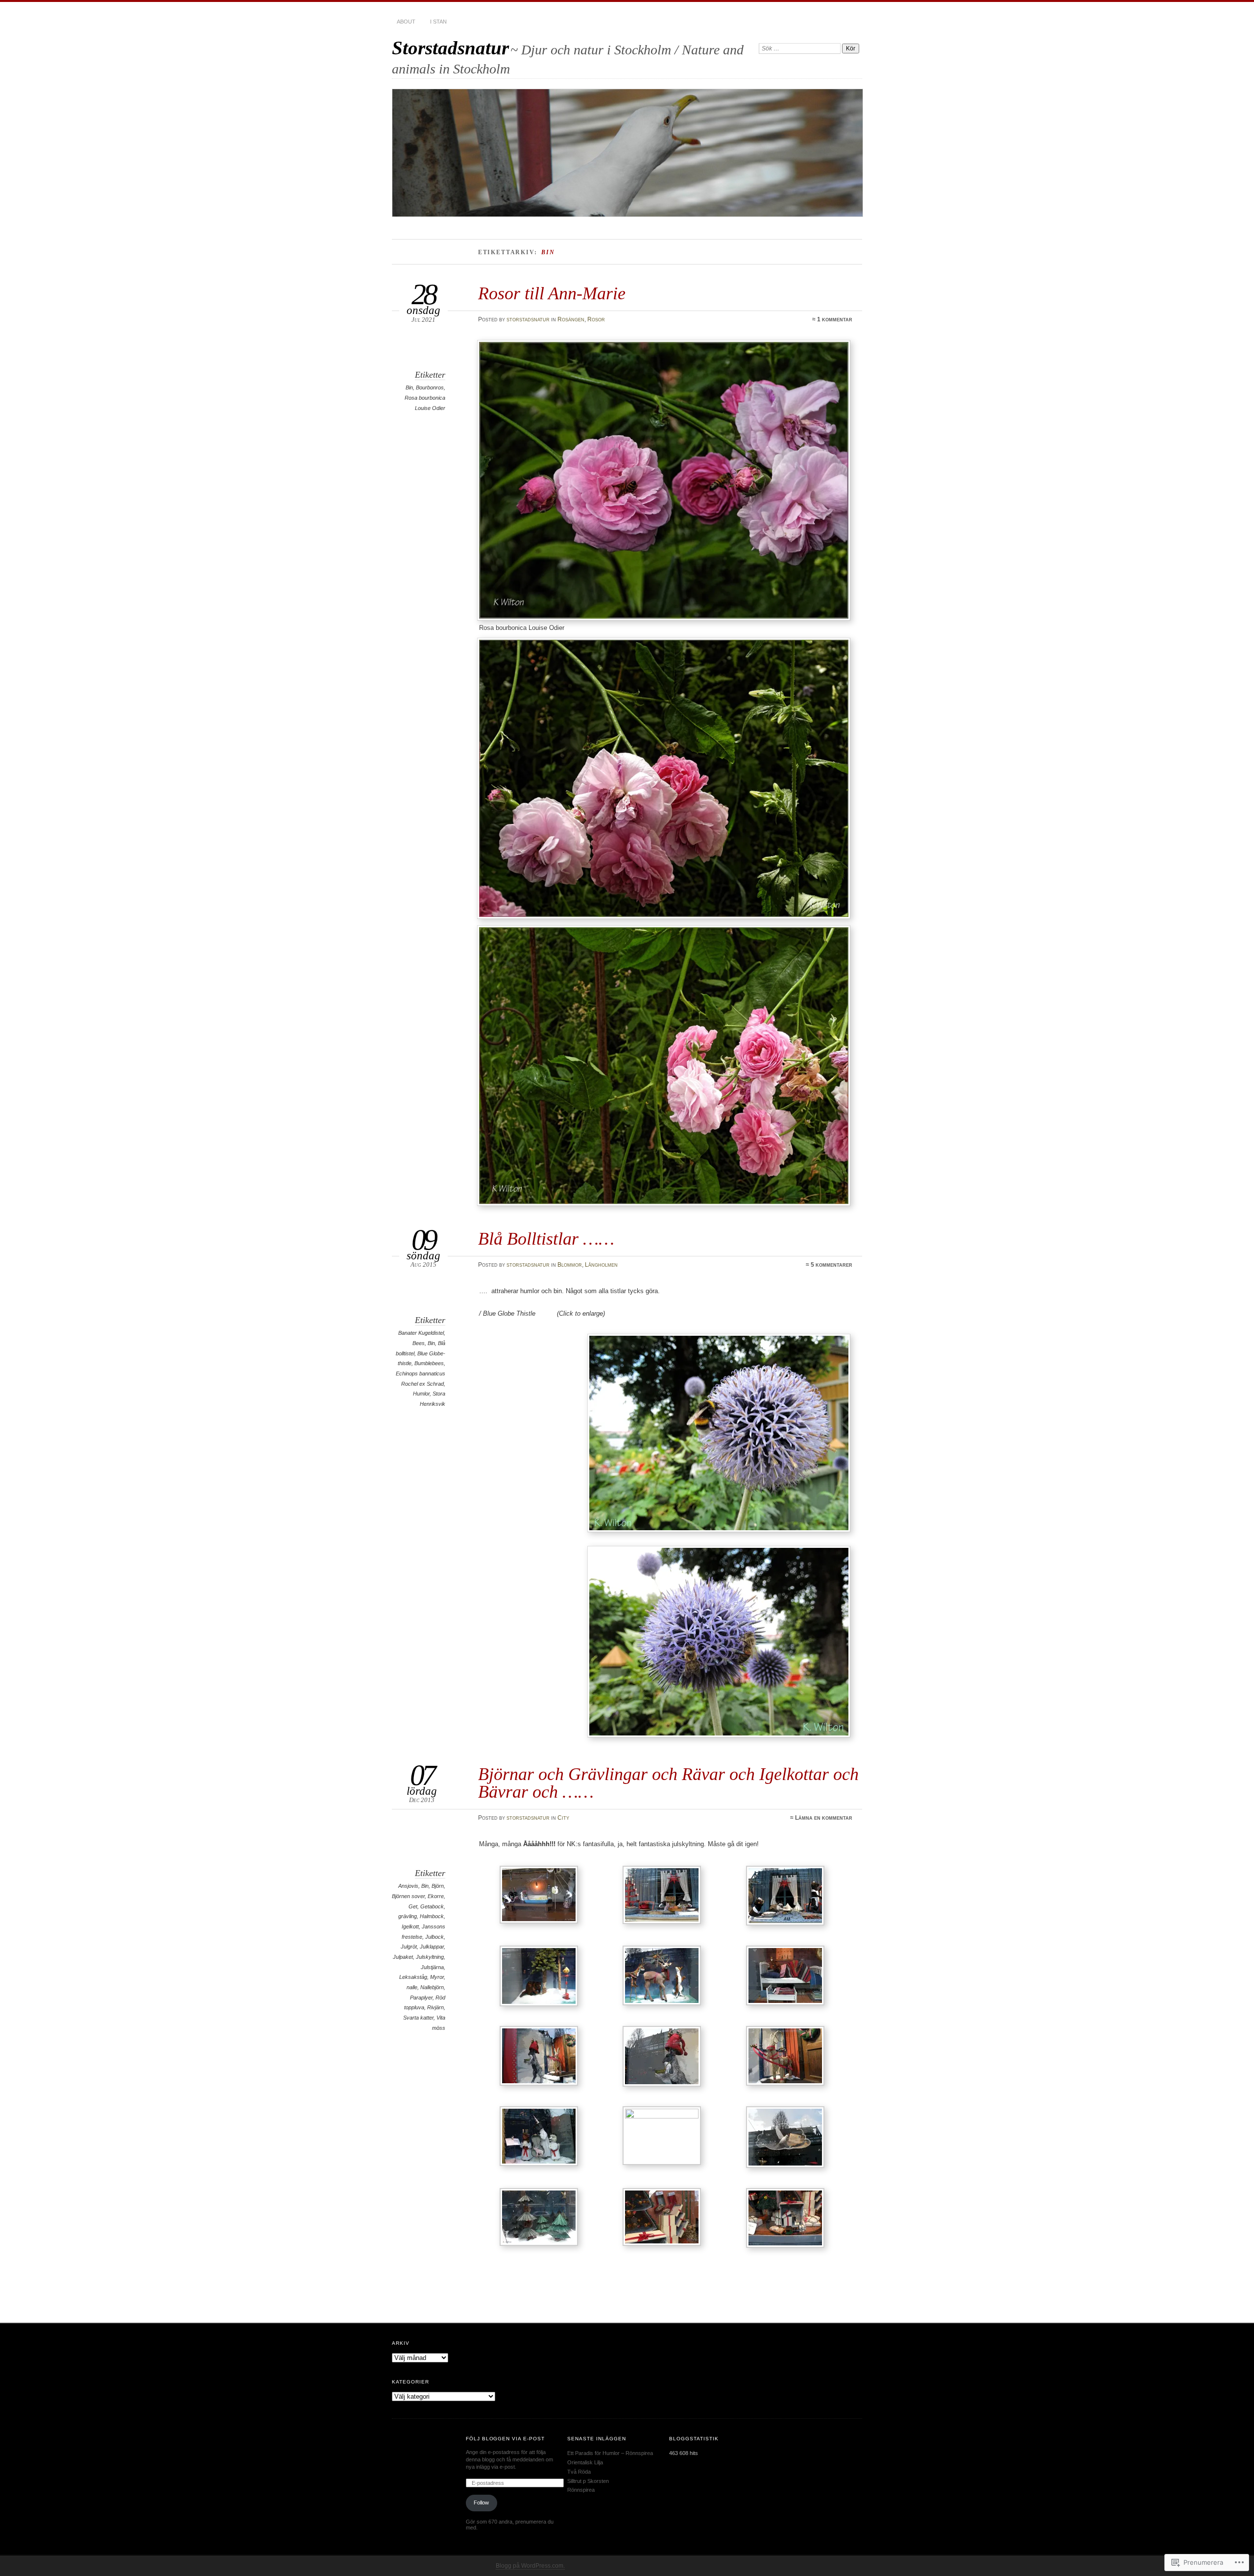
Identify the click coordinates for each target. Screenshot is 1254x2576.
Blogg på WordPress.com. (530, 2566)
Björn (438, 1886)
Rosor (596, 319)
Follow (481, 2503)
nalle (412, 1987)
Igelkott (410, 1926)
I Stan (438, 22)
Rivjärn (435, 2007)
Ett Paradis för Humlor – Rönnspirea (610, 2453)
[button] (541, 1896)
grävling (408, 1916)
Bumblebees (429, 1363)
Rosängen (571, 319)
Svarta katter (418, 2018)
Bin (409, 387)
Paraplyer (421, 1998)
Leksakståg (413, 1977)
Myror (437, 1977)
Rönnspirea (581, 2490)
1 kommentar (835, 319)
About (406, 22)
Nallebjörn (432, 1987)
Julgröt (409, 1947)
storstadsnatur (528, 319)
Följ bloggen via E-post (506, 2439)
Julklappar (432, 1947)
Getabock (432, 1906)
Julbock (434, 1937)
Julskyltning (430, 1957)
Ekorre (436, 1896)
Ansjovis (408, 1886)
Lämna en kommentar (824, 1818)
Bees (419, 1343)
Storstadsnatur (450, 48)
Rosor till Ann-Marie (552, 293)
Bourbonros (430, 387)
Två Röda (579, 2472)
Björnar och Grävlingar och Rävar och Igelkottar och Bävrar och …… (668, 1783)
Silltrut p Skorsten (588, 2481)
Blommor (570, 1265)
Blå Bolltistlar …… (546, 1239)
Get (413, 1906)
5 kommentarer (832, 1265)
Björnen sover (408, 1896)
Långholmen (601, 1265)
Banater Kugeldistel (421, 1333)
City (563, 1818)
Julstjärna (432, 1967)
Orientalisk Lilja (585, 2462)
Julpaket (403, 1957)
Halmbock (432, 1916)
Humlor (421, 1394)
